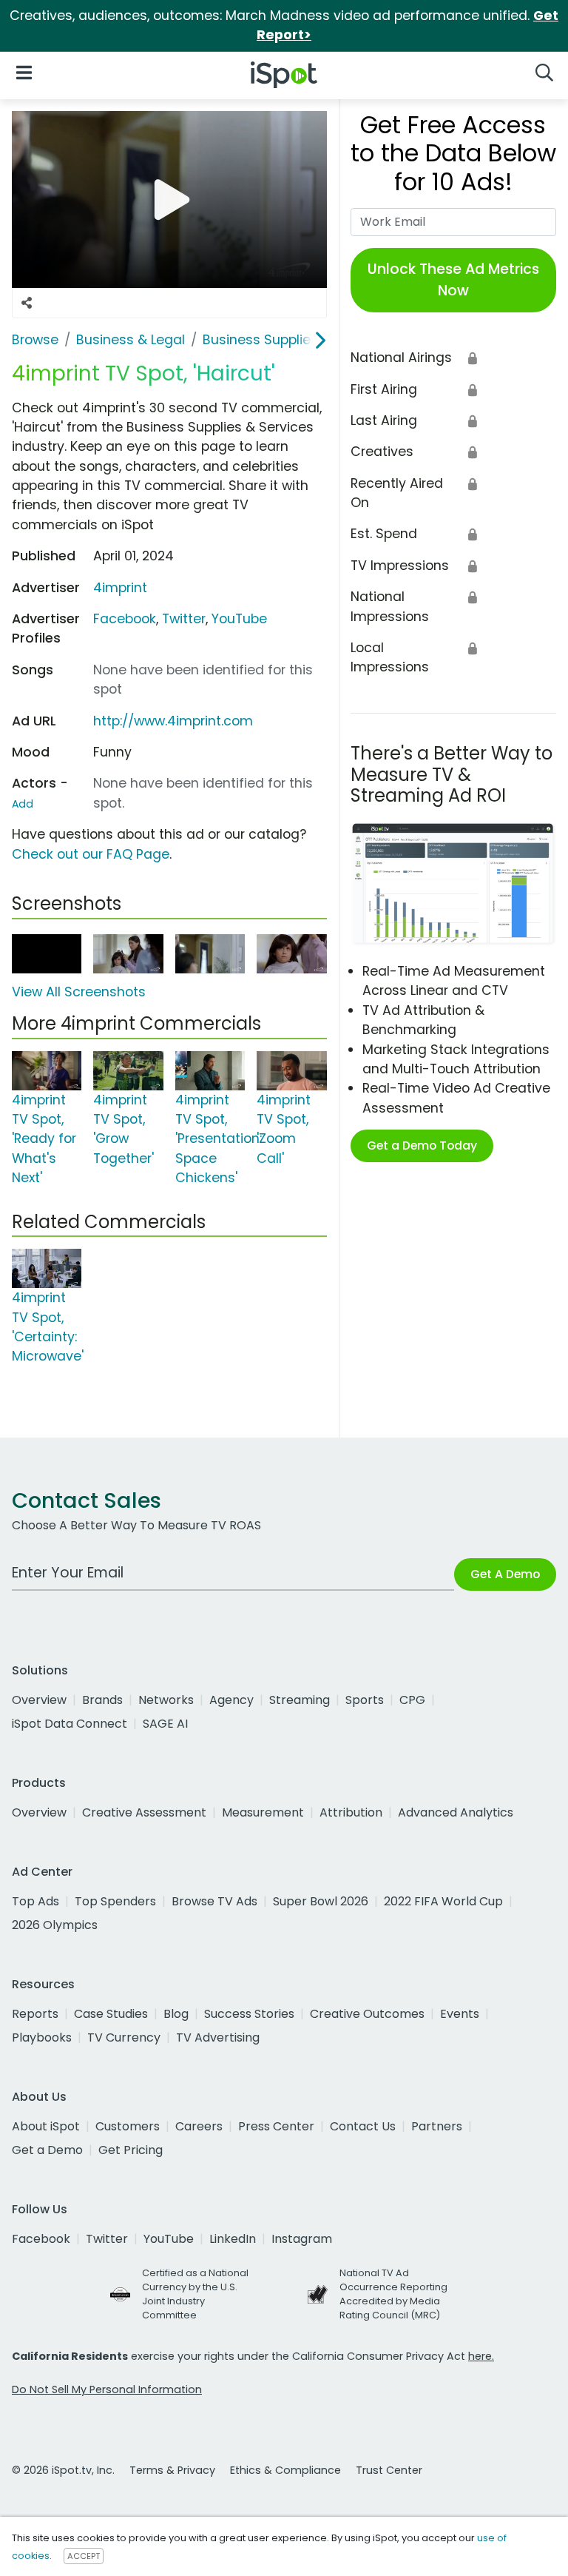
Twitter (184, 619)
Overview (39, 1700)
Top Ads (35, 1901)
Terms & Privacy (172, 2470)
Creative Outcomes (367, 2014)
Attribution (351, 1812)
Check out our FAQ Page (91, 854)
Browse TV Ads (214, 1901)
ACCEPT (84, 2556)
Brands (102, 1700)
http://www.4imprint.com (173, 721)
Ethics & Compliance (285, 2470)
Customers (128, 2126)
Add (23, 804)
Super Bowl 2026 (321, 1901)
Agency (231, 1700)
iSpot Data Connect (70, 1724)
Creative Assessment (144, 1812)
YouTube (239, 619)
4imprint (120, 588)
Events (460, 2014)
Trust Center (389, 2470)
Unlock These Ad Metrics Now (453, 280)
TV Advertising (218, 2037)
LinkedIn (233, 2239)
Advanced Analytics (456, 1812)
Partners (437, 2126)
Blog (176, 2014)
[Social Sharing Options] (27, 303)
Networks (166, 1700)
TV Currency (124, 2037)
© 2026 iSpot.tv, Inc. (63, 2470)
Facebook (125, 619)
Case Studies (111, 2014)
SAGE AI (165, 1724)
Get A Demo (505, 1574)
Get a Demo (47, 2150)
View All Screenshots (79, 992)
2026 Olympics (55, 1925)
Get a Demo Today (422, 1146)
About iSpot (46, 2126)
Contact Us (363, 2126)
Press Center (276, 2126)
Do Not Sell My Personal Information (107, 2389)
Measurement (263, 1812)
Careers (199, 2126)
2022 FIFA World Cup (443, 1901)
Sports (365, 1700)
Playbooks (42, 2037)
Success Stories (249, 2014)
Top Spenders (115, 1901)
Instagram (302, 2239)
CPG (412, 1700)
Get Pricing (131, 2150)
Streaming (300, 1700)
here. (481, 2356)
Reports (35, 2014)
